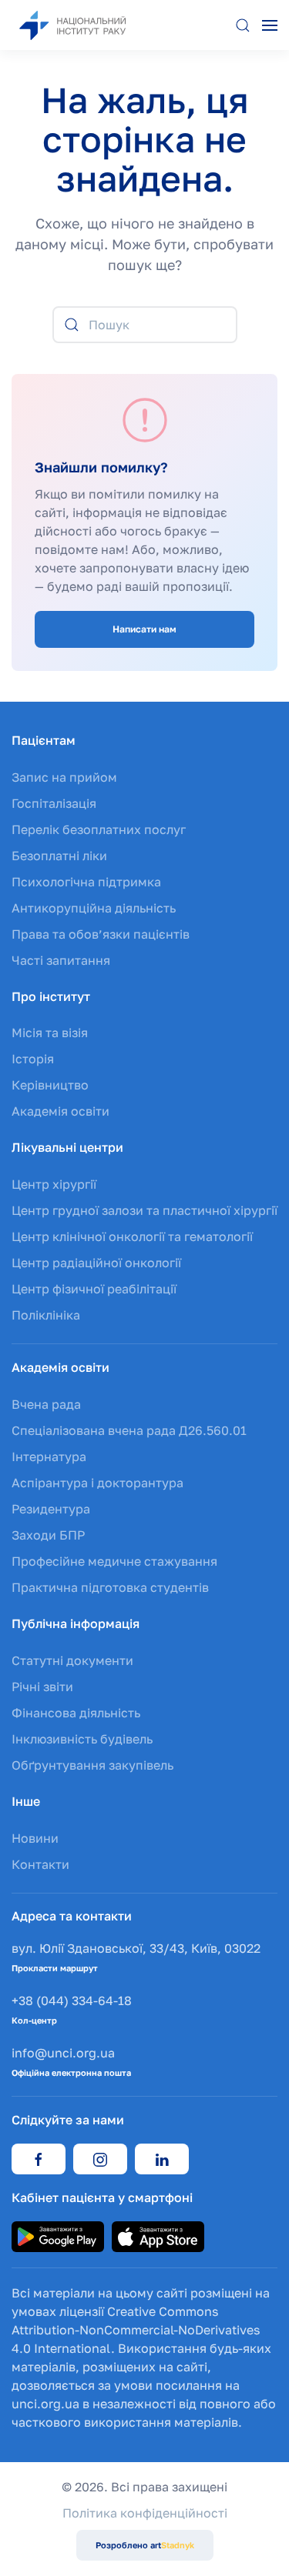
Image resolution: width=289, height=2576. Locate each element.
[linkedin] (162, 2159)
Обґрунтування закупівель (92, 1765)
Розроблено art (145, 2545)
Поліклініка (46, 1315)
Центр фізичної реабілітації (94, 1289)
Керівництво (50, 1085)
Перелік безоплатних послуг (99, 829)
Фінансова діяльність (76, 1713)
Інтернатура (49, 1457)
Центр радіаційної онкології (96, 1263)
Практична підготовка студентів (110, 1587)
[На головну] (89, 25)
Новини (35, 1838)
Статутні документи (72, 1660)
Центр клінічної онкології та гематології (132, 1236)
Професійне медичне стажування (114, 1561)
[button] (243, 25)
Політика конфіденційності (145, 2513)
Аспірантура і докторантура (97, 1483)
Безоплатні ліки (59, 856)
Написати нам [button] (144, 629)
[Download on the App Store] (158, 2235)
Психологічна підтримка (86, 882)
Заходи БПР (48, 1535)
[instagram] (100, 2159)
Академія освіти (60, 1111)
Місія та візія (50, 1033)
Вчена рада (46, 1404)
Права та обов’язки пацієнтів (101, 934)
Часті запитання (61, 960)
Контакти (40, 1864)
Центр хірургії (54, 1184)
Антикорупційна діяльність (94, 908)
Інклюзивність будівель (82, 1739)
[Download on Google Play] (58, 2235)
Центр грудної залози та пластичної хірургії (144, 1210)
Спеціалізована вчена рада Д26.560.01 (129, 1430)
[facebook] (39, 2159)
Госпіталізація (54, 803)
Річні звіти (42, 1687)
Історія (33, 1059)
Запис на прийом (64, 777)
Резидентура (51, 1509)
